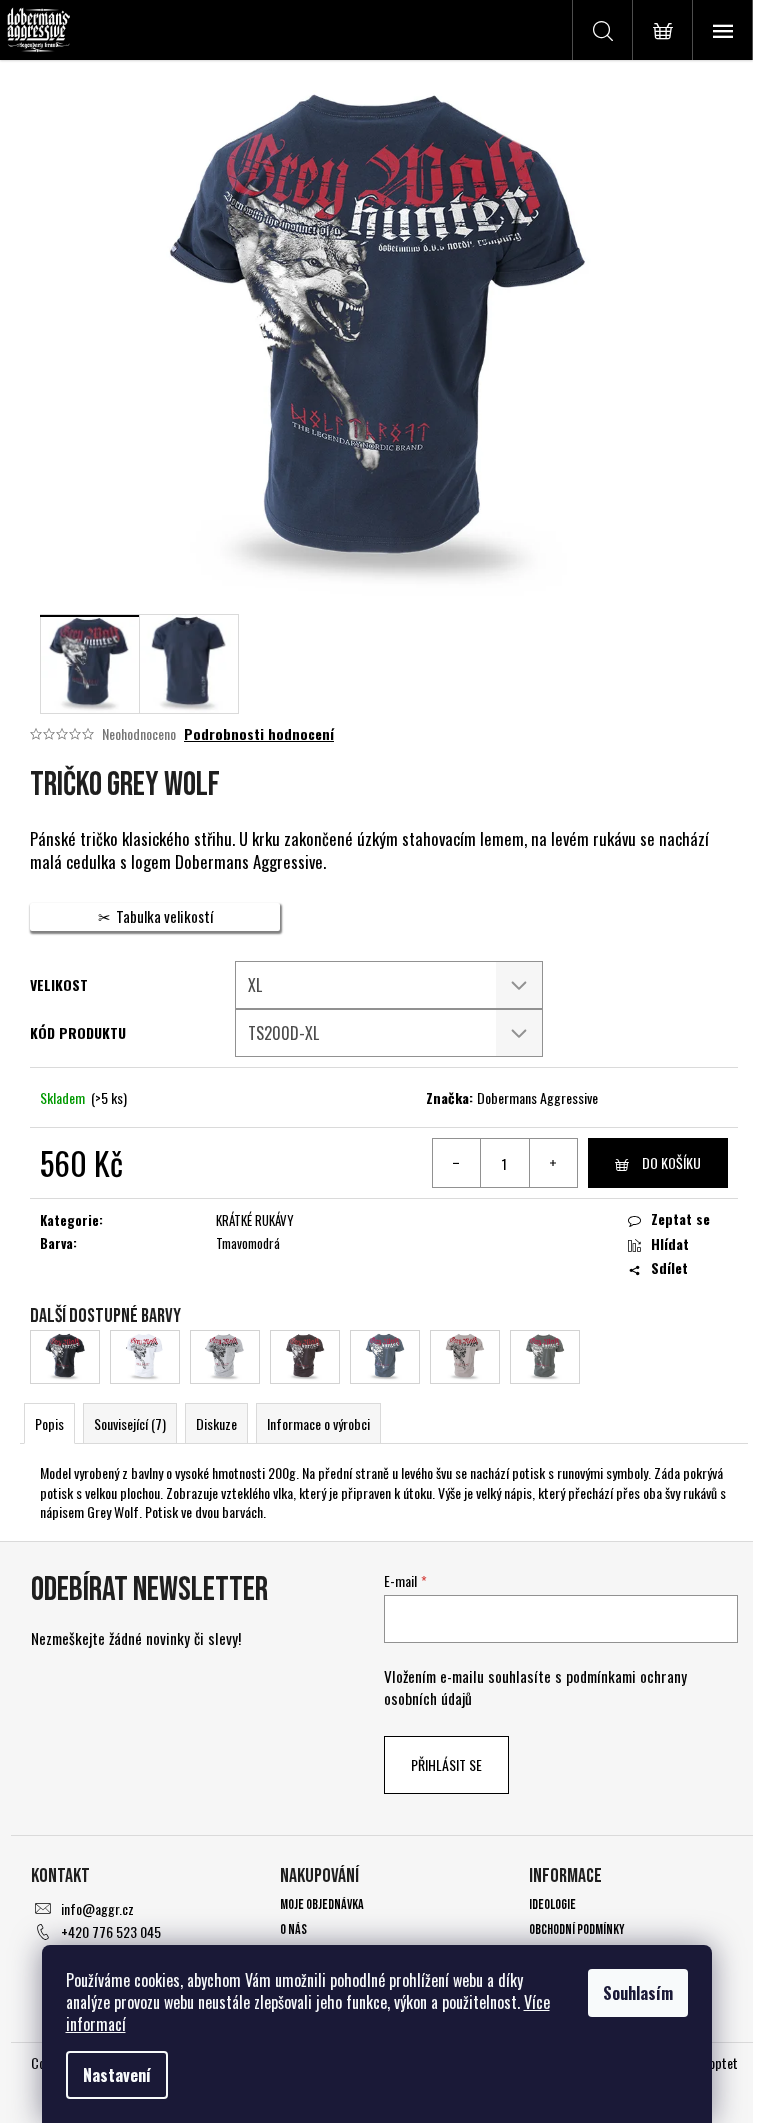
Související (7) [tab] (130, 1423)
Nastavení (117, 2075)
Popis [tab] (49, 1423)
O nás (293, 1929)
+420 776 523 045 (111, 1931)
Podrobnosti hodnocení (259, 734)
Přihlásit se (446, 1764)
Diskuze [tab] (216, 1423)
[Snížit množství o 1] (457, 1163)
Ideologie (552, 1904)
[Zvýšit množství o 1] (553, 1163)
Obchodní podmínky (577, 1929)
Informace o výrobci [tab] (318, 1423)
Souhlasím (638, 1993)
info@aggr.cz (97, 1908)
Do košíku (671, 1162)
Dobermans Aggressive (537, 1097)
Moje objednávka (322, 1904)
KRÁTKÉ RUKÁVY (255, 1220)
